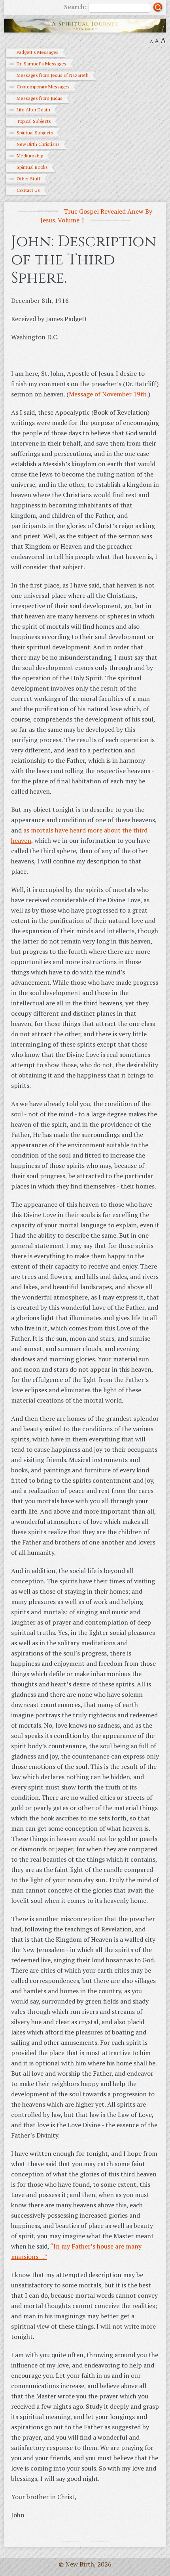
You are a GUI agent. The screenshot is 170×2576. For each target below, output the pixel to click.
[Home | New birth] (85, 25)
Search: (75, 7)
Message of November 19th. (109, 394)
